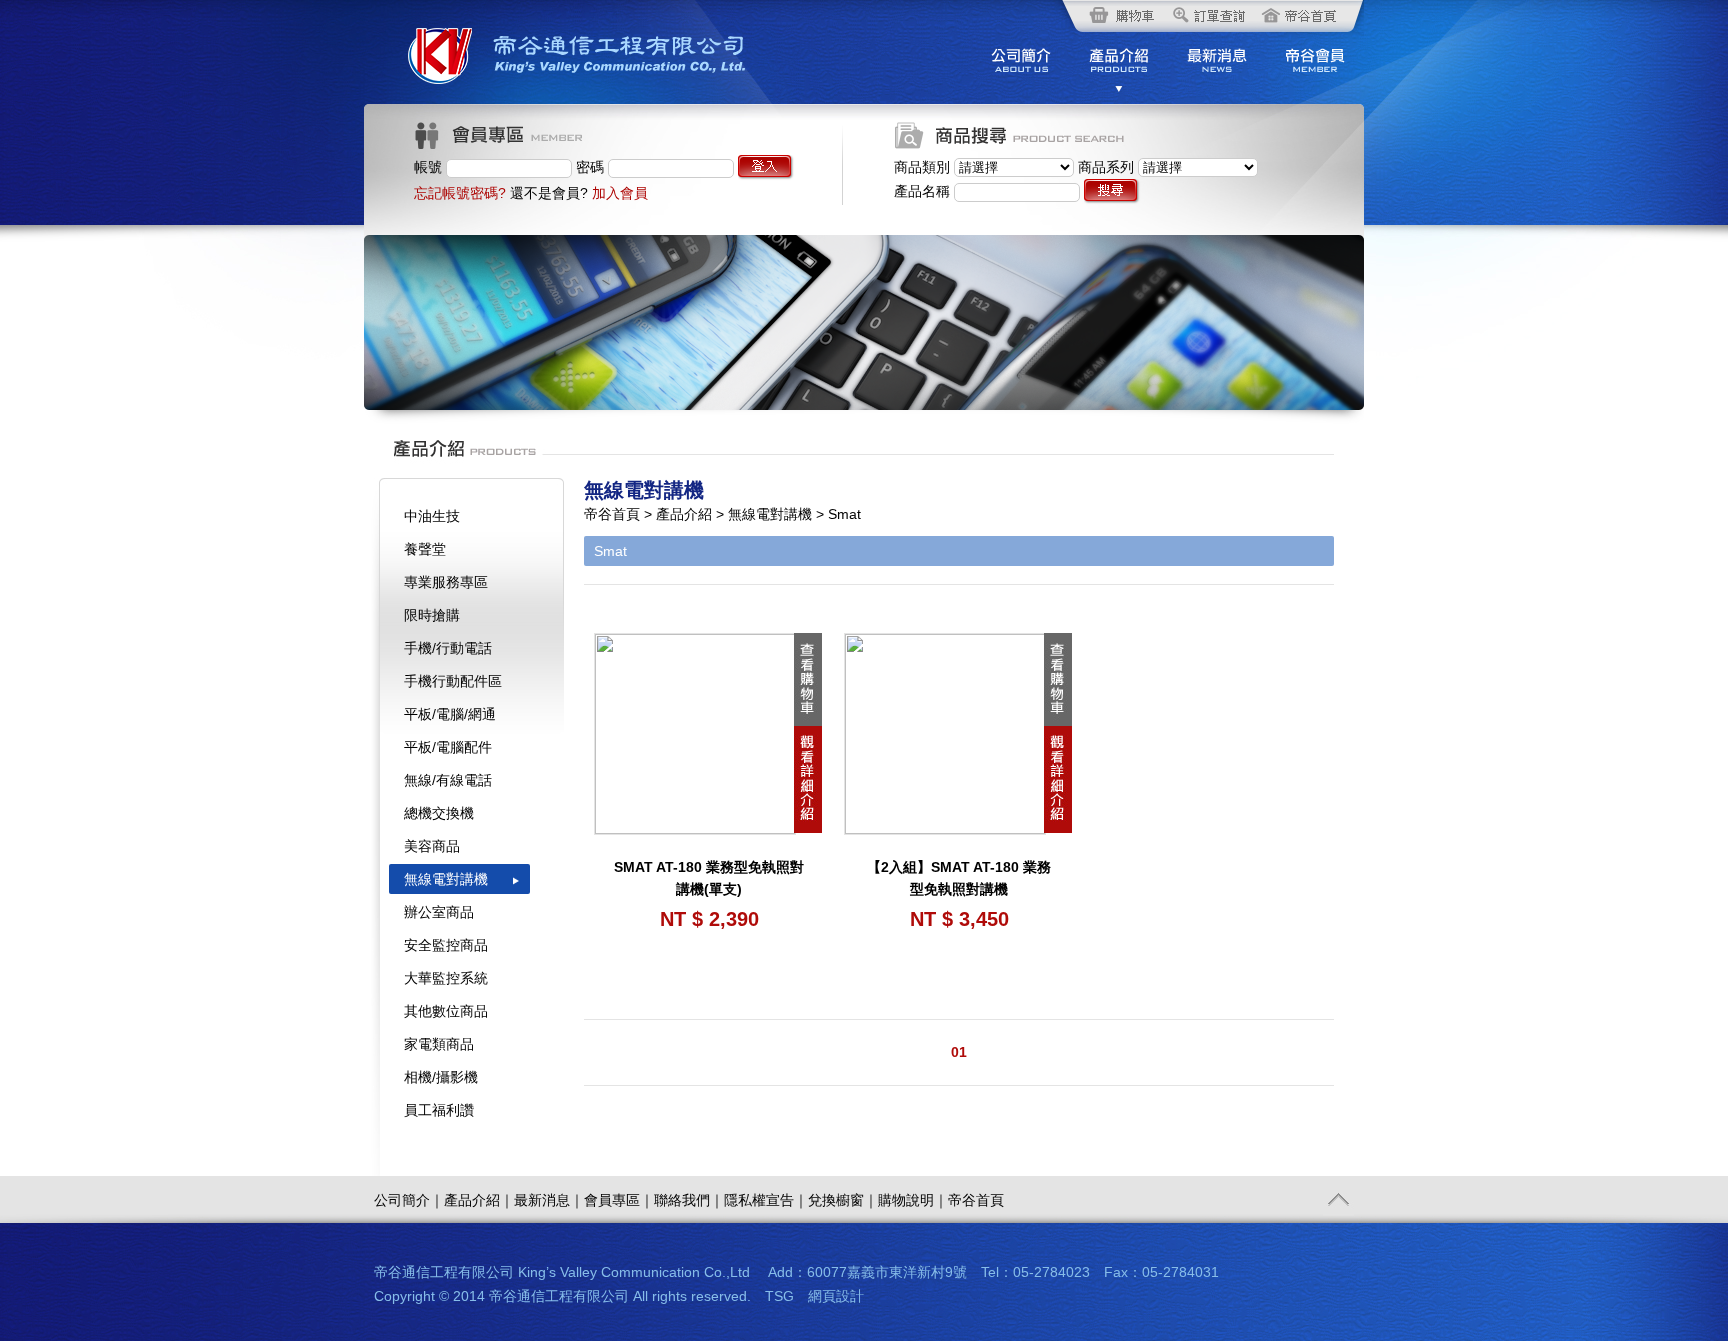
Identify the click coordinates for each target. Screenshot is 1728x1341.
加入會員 (620, 193)
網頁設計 (836, 1296)
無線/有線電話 (448, 780)
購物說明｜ (913, 1200)
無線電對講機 (446, 879)
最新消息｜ (549, 1200)
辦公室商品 (439, 912)
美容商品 (432, 846)
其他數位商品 (446, 1011)
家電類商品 (439, 1044)
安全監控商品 (446, 945)
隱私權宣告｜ (766, 1200)
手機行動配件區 (453, 681)
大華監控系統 (446, 978)
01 (959, 1052)
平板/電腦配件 (448, 747)
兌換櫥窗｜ (843, 1200)
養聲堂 (425, 549)
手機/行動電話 (448, 648)
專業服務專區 (446, 582)
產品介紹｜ (479, 1200)
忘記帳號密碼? (460, 193)
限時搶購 (432, 615)
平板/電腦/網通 (450, 714)
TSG (779, 1296)
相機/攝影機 (441, 1077)
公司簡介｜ (409, 1200)
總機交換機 (439, 813)
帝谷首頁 (976, 1200)
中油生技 (432, 516)
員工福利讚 (439, 1110)
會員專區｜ (619, 1200)
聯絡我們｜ (689, 1200)
